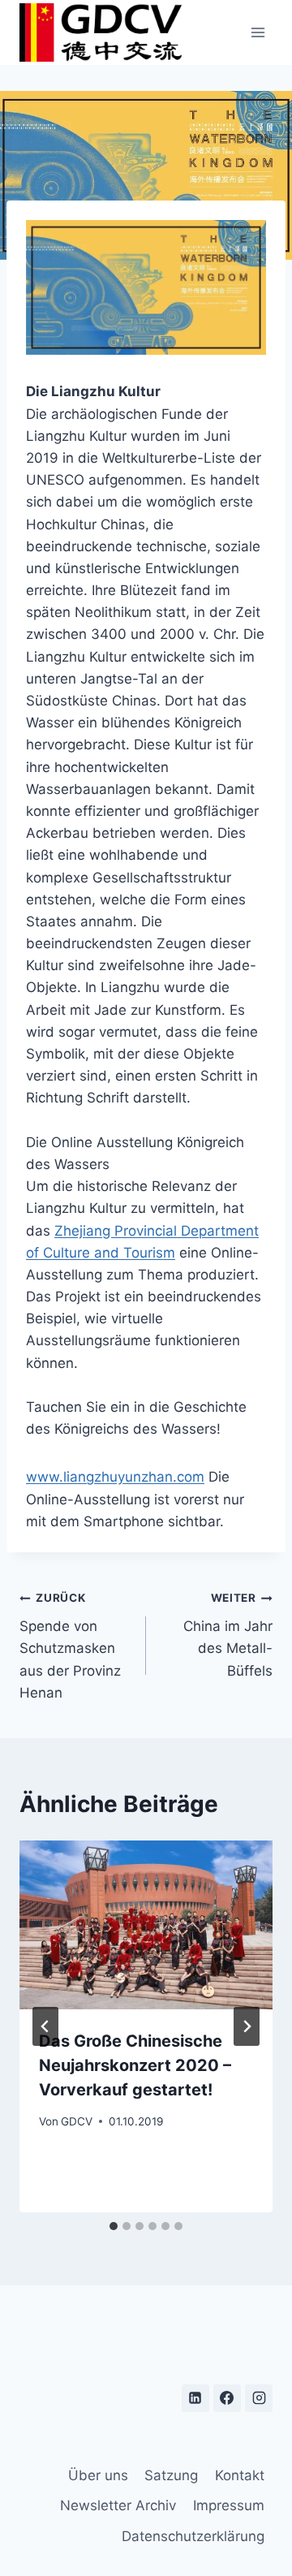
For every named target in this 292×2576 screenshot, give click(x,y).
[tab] (114, 2226)
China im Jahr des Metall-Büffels (228, 1635)
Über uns (98, 2475)
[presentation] (146, 1925)
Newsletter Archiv (118, 2505)
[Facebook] (227, 2398)
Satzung (171, 2475)
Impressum (229, 2505)
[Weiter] (247, 2026)
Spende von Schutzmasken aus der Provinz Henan (70, 1646)
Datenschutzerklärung (193, 2536)
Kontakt (240, 2475)
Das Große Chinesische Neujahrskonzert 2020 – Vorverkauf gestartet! (135, 2065)
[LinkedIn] (195, 2398)
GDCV (77, 2121)
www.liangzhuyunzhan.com (115, 1477)
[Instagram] (259, 2398)
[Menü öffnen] (258, 32)
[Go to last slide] (45, 2026)
